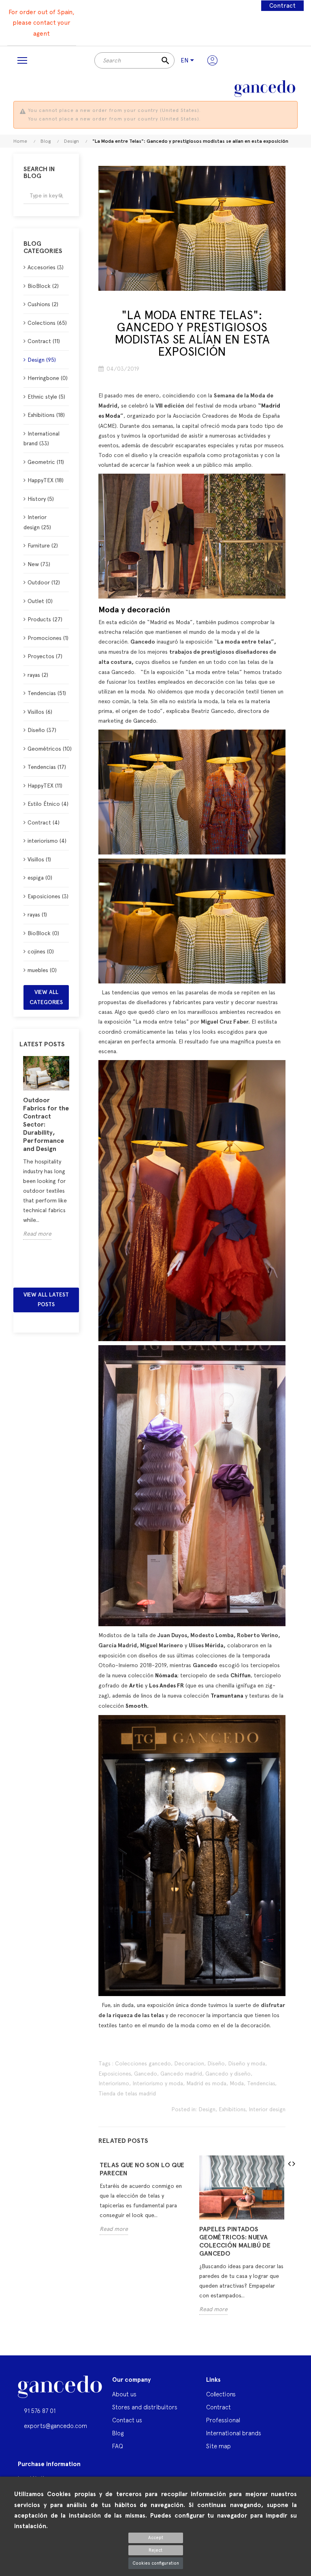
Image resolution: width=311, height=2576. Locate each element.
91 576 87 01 (40, 2411)
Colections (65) (47, 323)
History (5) (41, 499)
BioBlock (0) (43, 933)
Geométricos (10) (48, 749)
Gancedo (145, 721)
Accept (156, 2538)
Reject (155, 2550)
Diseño (216, 2063)
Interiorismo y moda (158, 2083)
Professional (223, 2420)
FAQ (118, 2446)
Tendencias (261, 2083)
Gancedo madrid (181, 2074)
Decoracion (189, 2063)
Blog (118, 2433)
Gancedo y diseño (228, 2074)
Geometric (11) (46, 462)
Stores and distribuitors (145, 2407)
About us (124, 2394)
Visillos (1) (39, 859)
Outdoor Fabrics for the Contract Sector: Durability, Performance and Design (46, 1124)
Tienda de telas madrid (127, 2093)
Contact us (127, 2420)
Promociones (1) (48, 638)
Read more (37, 1234)
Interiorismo (114, 2083)
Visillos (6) (40, 712)
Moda (237, 2083)
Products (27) (45, 619)
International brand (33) (42, 439)
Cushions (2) (43, 304)
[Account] (212, 60)
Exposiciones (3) (48, 896)
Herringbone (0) (48, 378)
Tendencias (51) (47, 693)
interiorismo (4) (47, 841)
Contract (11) (44, 341)
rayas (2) (38, 675)
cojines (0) (41, 951)
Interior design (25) (37, 522)
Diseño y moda (247, 2063)
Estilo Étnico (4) (48, 804)
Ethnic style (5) (46, 397)
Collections (221, 2394)
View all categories (46, 997)
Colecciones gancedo (143, 2063)
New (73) (39, 564)
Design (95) (42, 360)
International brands (234, 2433)
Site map (218, 2446)
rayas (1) (37, 914)
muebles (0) (42, 970)
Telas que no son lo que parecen (142, 2169)
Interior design (267, 2109)
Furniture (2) (43, 545)
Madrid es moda (206, 2083)
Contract (282, 6)
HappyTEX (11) (45, 786)
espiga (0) (40, 878)
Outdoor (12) (44, 582)
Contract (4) (44, 822)
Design (207, 2109)
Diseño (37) (42, 730)
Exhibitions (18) (46, 415)
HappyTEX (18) (46, 480)
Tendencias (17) (47, 767)
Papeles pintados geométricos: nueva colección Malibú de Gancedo (235, 2241)
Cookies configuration (156, 2563)
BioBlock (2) (43, 286)
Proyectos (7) (45, 656)
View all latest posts (46, 1300)
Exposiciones (115, 2074)
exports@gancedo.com (55, 2426)
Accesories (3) (46, 267)
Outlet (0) (40, 601)
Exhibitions (232, 2109)
